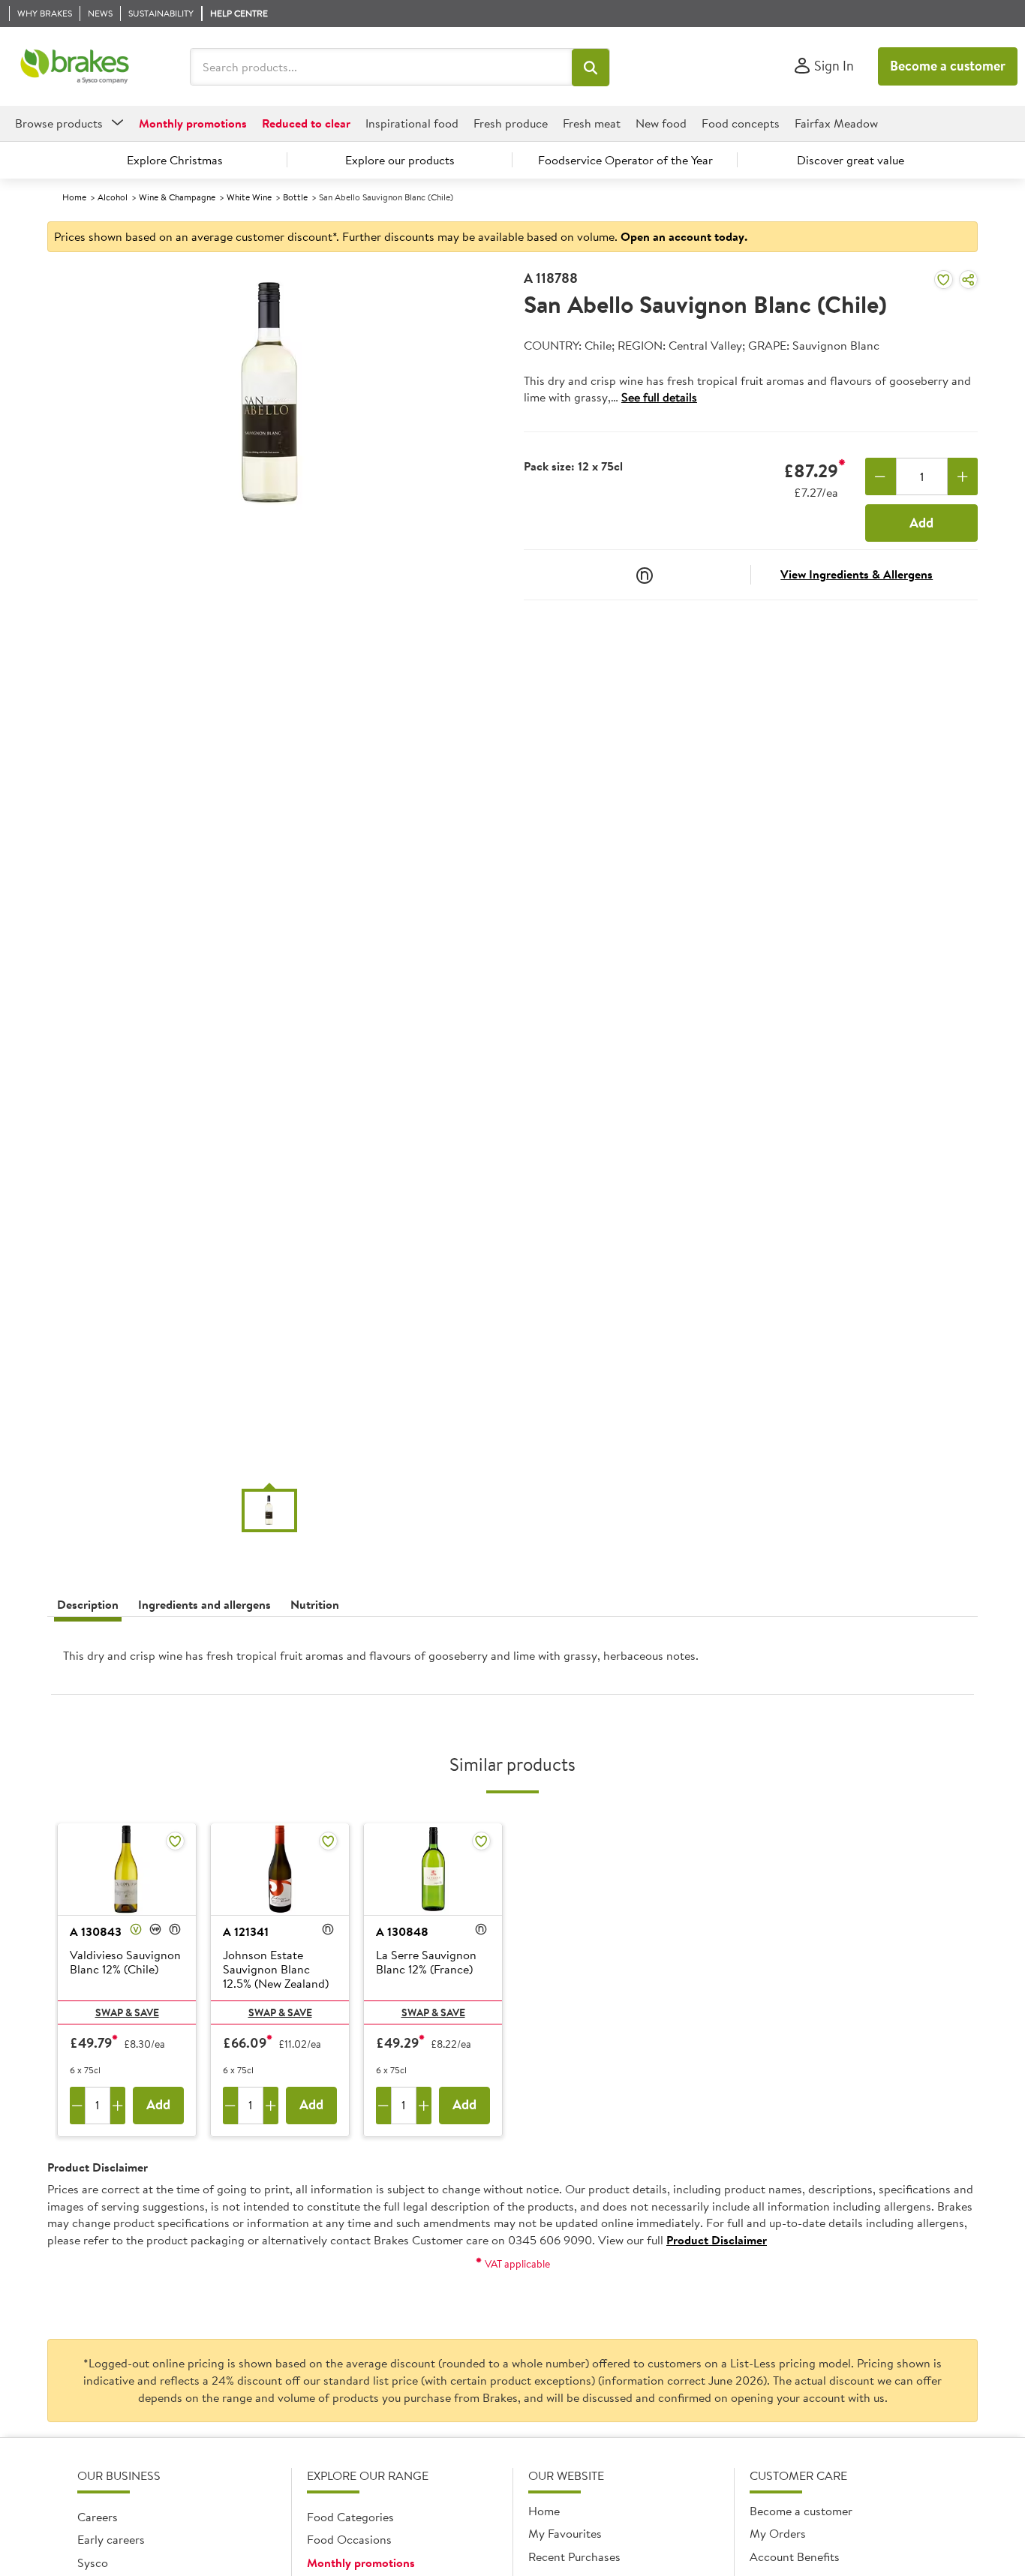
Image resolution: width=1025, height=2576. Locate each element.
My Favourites (565, 2533)
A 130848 (402, 1931)
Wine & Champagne (177, 197)
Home (74, 197)
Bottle (295, 197)
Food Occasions (349, 2539)
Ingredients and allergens (204, 1604)
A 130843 (96, 1931)
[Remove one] (881, 476)
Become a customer (948, 66)
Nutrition (315, 1604)
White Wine (249, 197)
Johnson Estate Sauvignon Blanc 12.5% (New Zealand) (276, 1970)
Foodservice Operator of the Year (625, 160)
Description (88, 1604)
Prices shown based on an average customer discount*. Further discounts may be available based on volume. (401, 236)
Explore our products (400, 160)
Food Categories (350, 2517)
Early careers (111, 2539)
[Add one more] (963, 476)
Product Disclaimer (717, 2240)
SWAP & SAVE (127, 2012)
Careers (98, 2517)
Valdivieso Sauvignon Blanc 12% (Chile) (125, 1963)
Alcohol (113, 197)
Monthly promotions (361, 2562)
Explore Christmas (175, 160)
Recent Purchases (574, 2556)
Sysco (93, 2562)
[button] (591, 68)
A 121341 (246, 1931)
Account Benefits (795, 2556)
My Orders (778, 2533)
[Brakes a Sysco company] (75, 67)
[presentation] (512, 1662)
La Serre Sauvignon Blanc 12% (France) (426, 1963)
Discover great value (851, 160)
